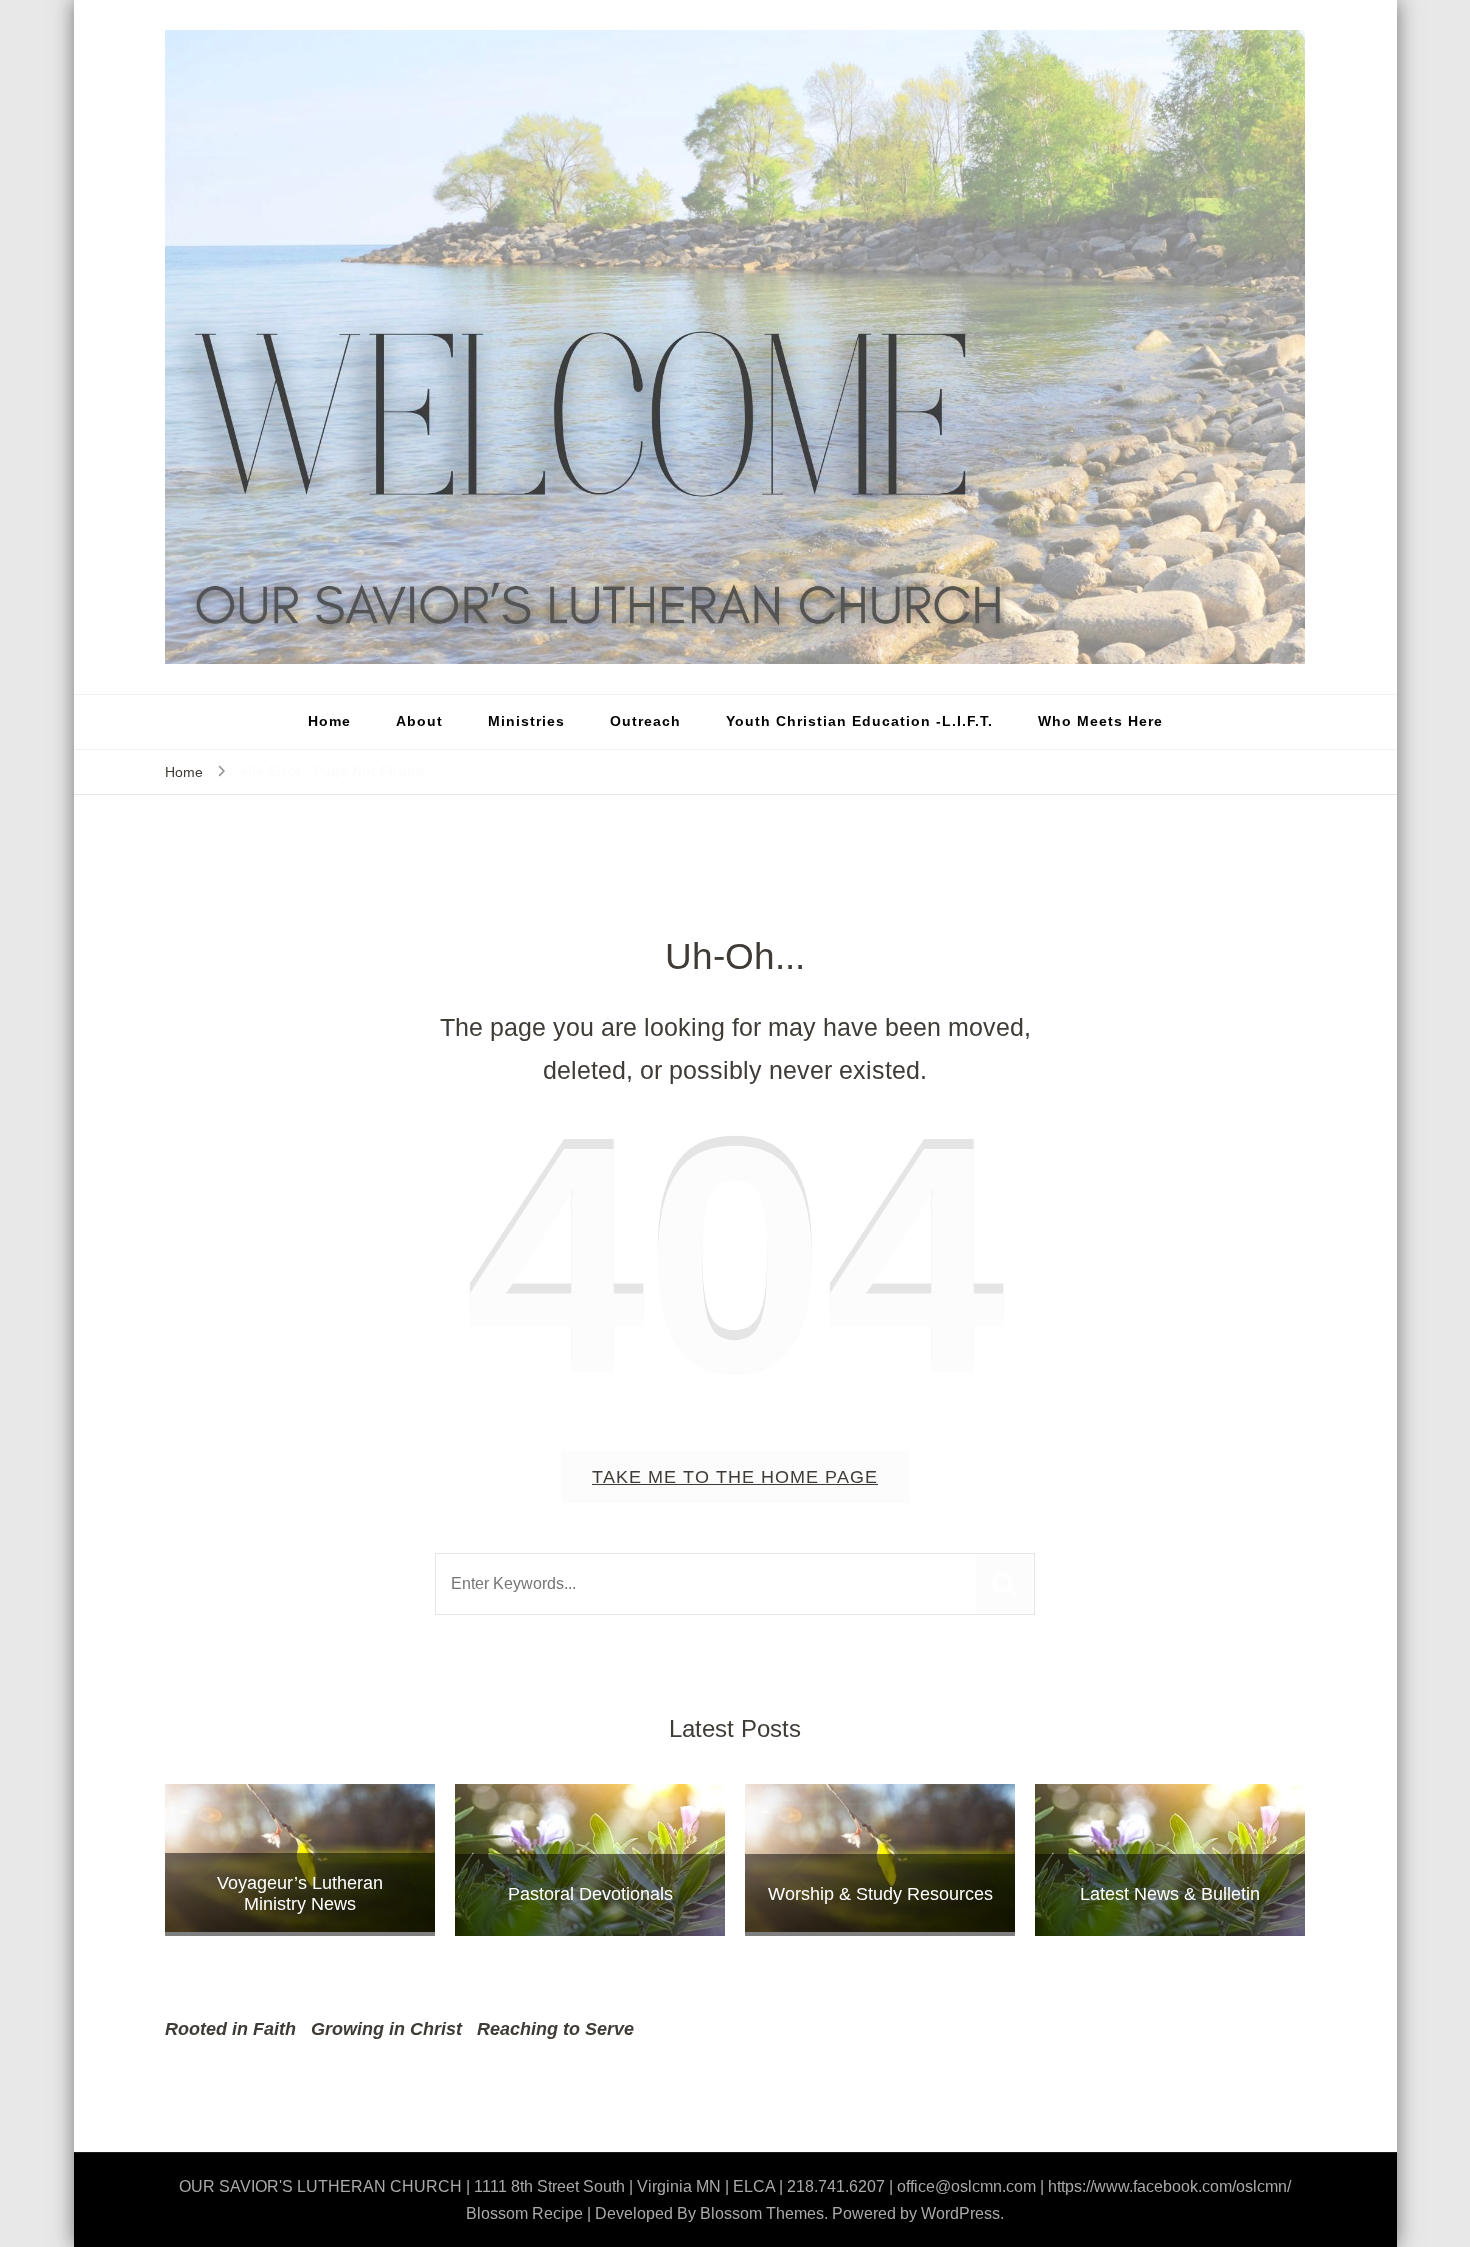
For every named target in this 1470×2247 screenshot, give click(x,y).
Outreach (645, 721)
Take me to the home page (735, 1477)
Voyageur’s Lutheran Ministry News (300, 1894)
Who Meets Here (1100, 721)
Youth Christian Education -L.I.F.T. (859, 721)
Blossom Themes (762, 2213)
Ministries (526, 721)
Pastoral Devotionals (590, 1894)
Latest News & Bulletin (1170, 1894)
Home (329, 721)
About (419, 721)
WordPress (960, 2213)
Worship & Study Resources (880, 1894)
